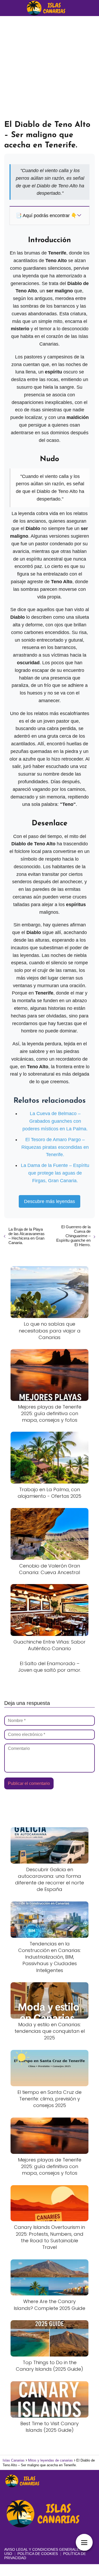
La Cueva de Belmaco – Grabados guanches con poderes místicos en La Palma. (55, 1121)
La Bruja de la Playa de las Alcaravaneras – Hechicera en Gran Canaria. (27, 1236)
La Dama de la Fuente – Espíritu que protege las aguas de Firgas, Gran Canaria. (55, 1173)
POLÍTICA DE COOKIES (38, 2554)
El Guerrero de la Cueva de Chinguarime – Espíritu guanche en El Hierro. (73, 1236)
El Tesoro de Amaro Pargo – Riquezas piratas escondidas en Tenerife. (55, 1147)
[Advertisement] (49, 68)
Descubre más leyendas (49, 1201)
